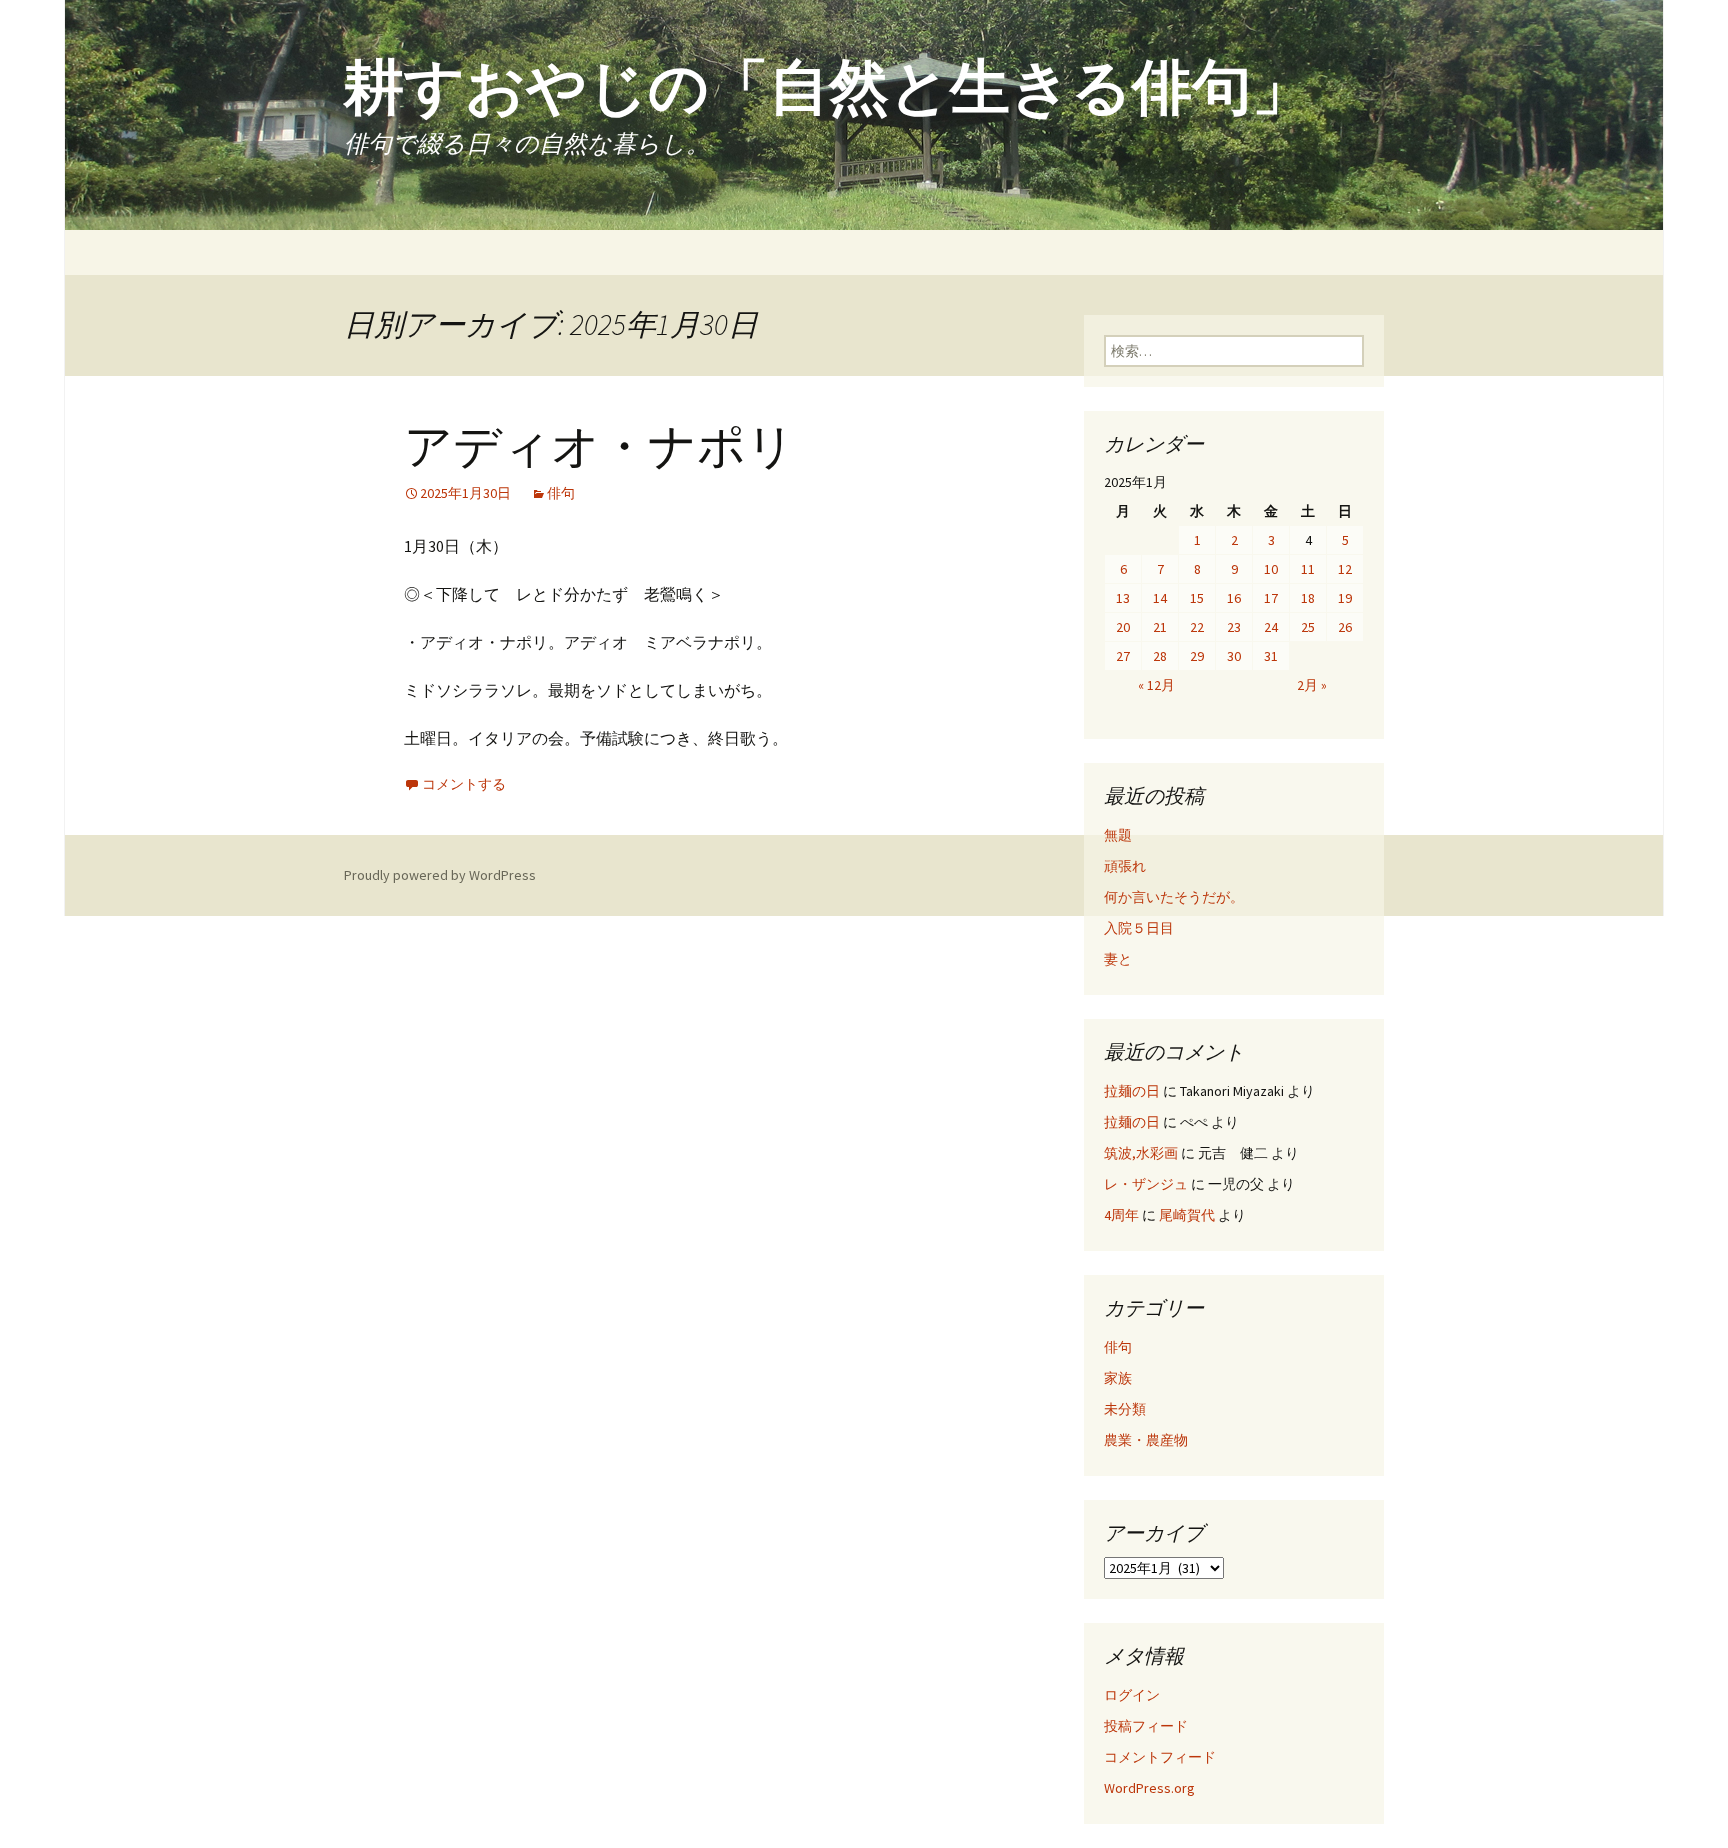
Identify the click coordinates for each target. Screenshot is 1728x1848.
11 (1308, 569)
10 (1271, 569)
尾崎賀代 (1187, 1215)
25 (1308, 627)
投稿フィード (1146, 1726)
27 (1123, 656)
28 (1160, 656)
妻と (1118, 959)
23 (1234, 627)
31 (1271, 656)
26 (1345, 627)
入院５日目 (1139, 928)
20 (1123, 627)
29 (1197, 656)
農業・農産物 (1146, 1440)
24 (1271, 627)
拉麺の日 (1132, 1091)
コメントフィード (1160, 1757)
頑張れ (1125, 866)
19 (1345, 598)
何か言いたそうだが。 (1174, 897)
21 (1160, 627)
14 (1160, 598)
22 (1197, 627)
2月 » (1312, 685)
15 (1197, 598)
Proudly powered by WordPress (440, 875)
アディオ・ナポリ (599, 447)
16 (1234, 598)
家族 (1118, 1378)
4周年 (1121, 1215)
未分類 (1125, 1409)
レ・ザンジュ (1146, 1184)
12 (1345, 569)
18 (1308, 598)
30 (1234, 656)
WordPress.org (1149, 1788)
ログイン (1132, 1695)
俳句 (561, 493)
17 (1271, 598)
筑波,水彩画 (1141, 1153)
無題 (1118, 835)
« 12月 (1156, 685)
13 (1123, 598)
